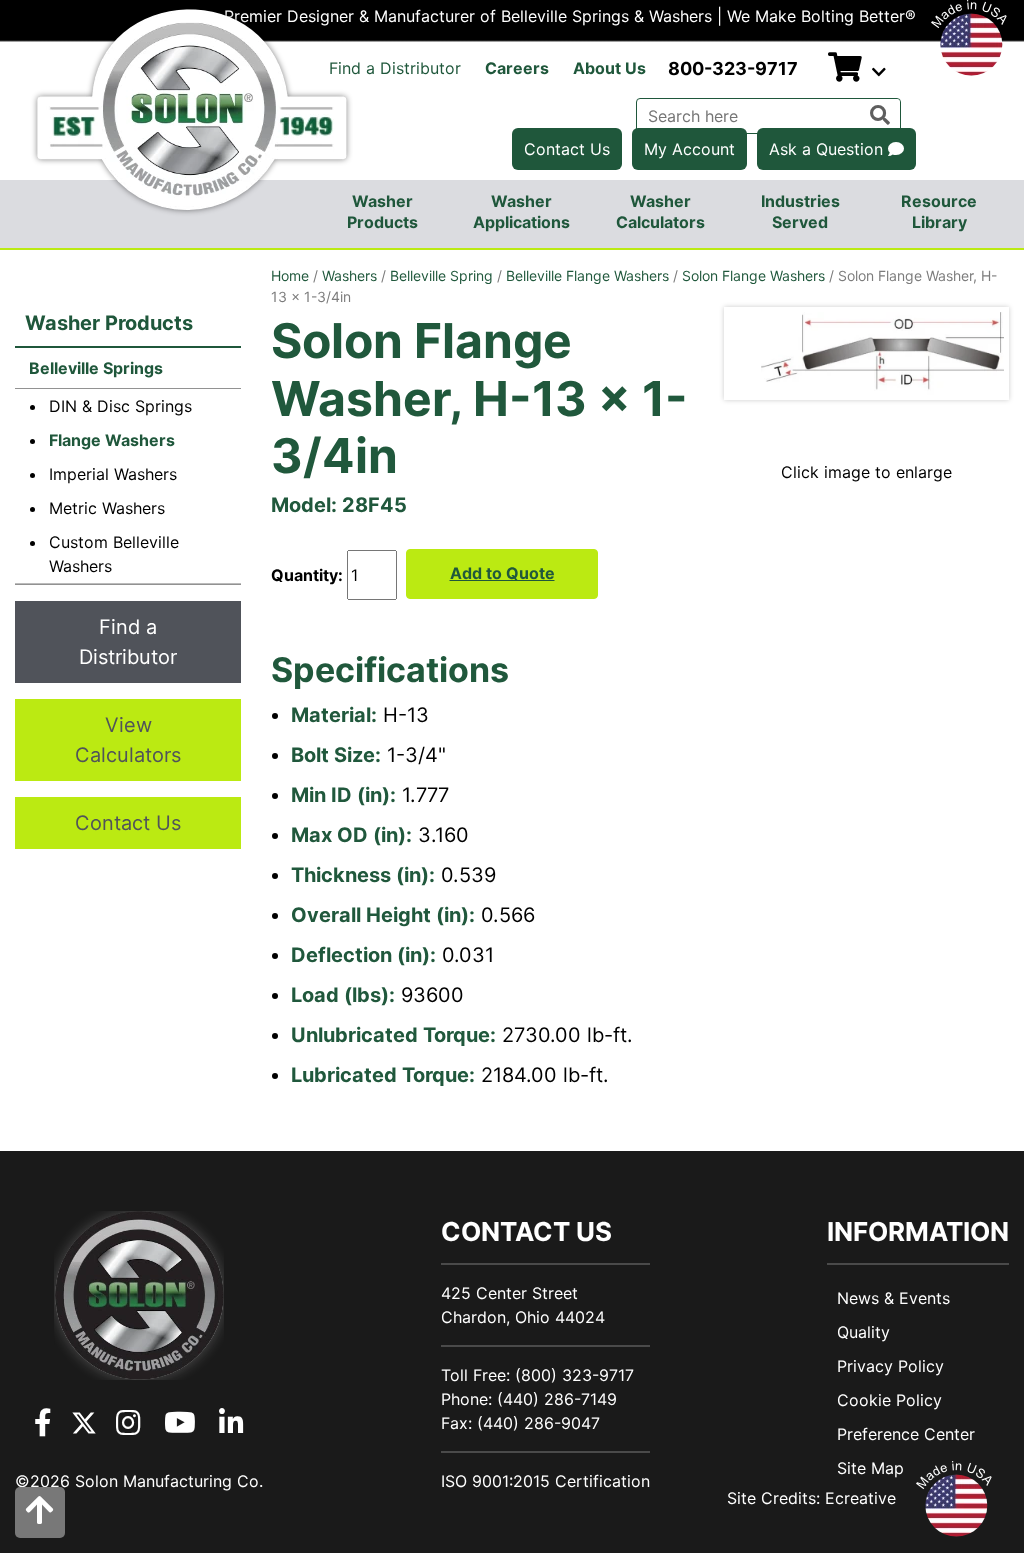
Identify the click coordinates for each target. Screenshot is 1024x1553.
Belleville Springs (94, 368)
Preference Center (906, 1434)
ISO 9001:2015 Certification (545, 1481)
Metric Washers (107, 508)
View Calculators (128, 740)
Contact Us (567, 149)
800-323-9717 (733, 68)
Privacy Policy (890, 1366)
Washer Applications (521, 211)
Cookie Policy (889, 1400)
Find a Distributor (395, 68)
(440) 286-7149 (557, 1399)
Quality (863, 1332)
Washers (349, 275)
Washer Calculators (660, 211)
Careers (517, 68)
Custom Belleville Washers (114, 554)
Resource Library (939, 211)
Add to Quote (502, 573)
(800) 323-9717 (574, 1375)
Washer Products (382, 211)
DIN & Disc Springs (120, 406)
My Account (689, 149)
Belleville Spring (441, 275)
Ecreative (860, 1498)
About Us (609, 68)
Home (290, 275)
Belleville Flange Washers (587, 275)
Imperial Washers (113, 474)
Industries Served (800, 211)
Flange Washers (112, 440)
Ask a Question (828, 149)
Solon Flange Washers (753, 275)
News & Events (893, 1298)
